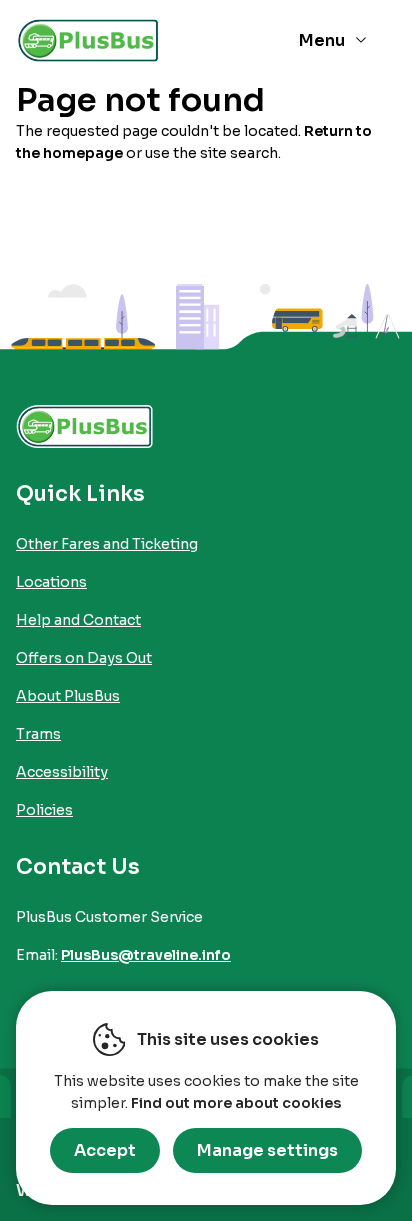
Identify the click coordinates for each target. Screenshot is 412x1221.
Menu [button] (322, 40)
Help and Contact (78, 620)
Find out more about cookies (236, 1103)
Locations (51, 582)
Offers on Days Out (84, 658)
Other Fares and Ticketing (107, 544)
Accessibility (62, 772)
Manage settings (267, 1150)
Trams (38, 734)
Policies (44, 810)
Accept (105, 1150)
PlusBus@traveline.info (146, 955)
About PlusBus (68, 696)
